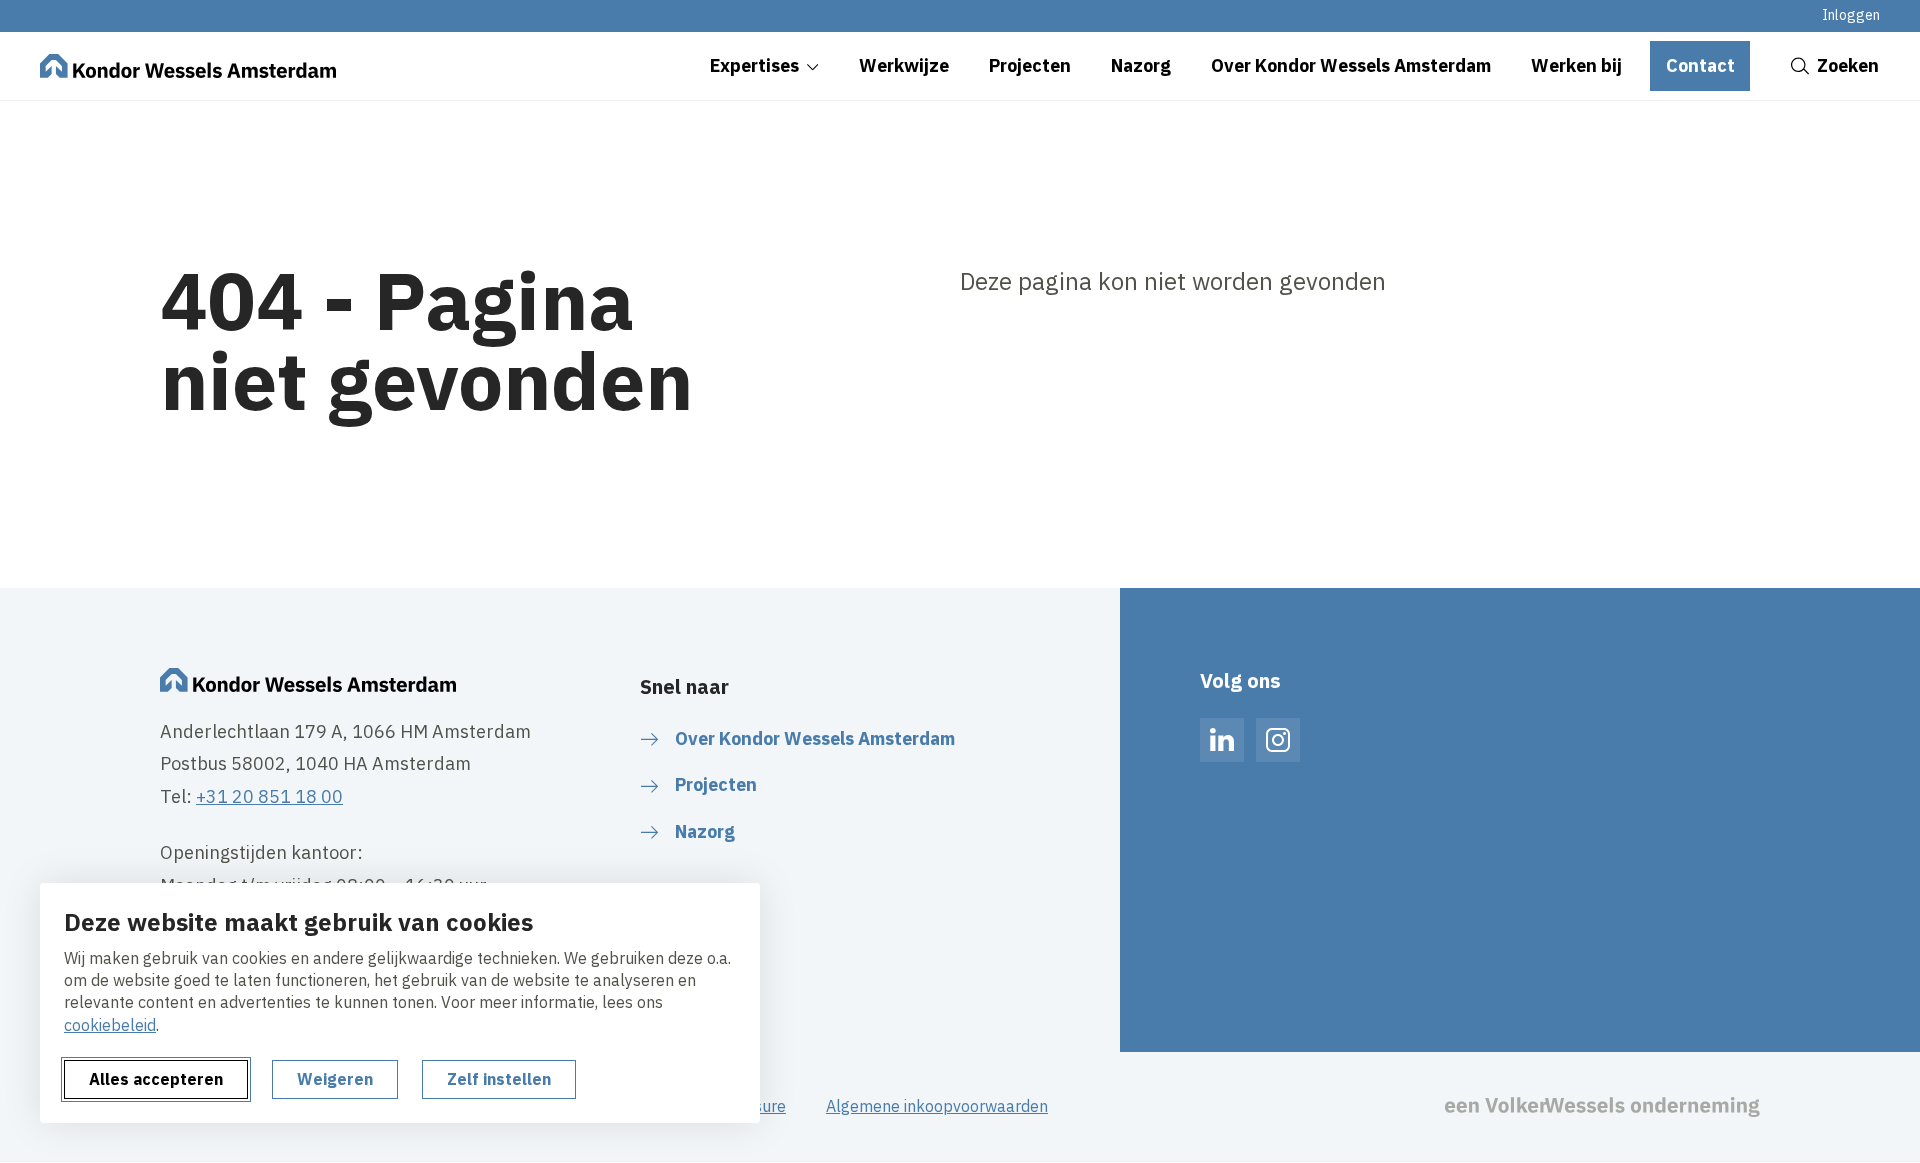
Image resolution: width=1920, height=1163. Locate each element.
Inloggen (1851, 15)
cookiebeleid (110, 1025)
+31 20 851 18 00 (269, 796)
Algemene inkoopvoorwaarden (937, 1106)
